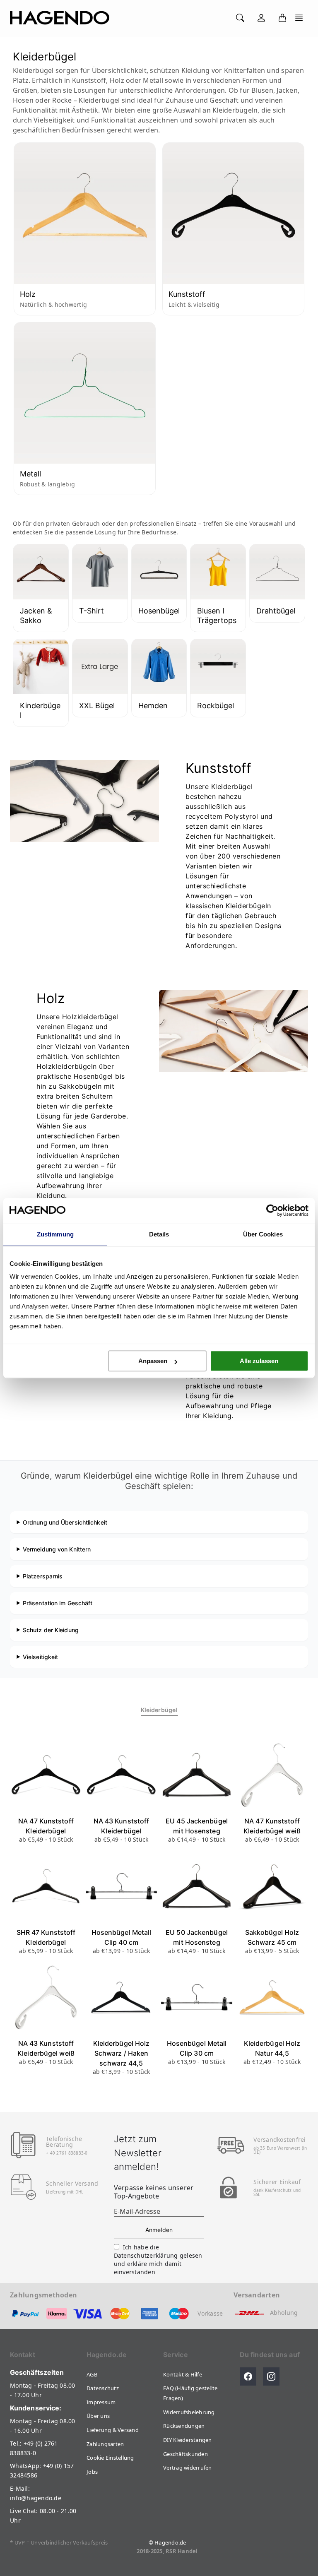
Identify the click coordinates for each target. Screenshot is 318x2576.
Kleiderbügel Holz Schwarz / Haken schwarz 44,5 (122, 2053)
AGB (92, 2374)
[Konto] (261, 18)
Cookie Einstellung (110, 2458)
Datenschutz (103, 2388)
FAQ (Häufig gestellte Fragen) (190, 2393)
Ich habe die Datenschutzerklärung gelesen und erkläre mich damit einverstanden (158, 2260)
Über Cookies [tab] (263, 1234)
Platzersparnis (43, 1576)
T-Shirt (92, 611)
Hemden (153, 706)
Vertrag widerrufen (188, 2468)
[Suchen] (240, 18)
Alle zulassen (259, 1361)
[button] (299, 18)
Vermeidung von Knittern (57, 1549)
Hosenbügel (159, 611)
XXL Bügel (97, 706)
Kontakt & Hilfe (183, 2374)
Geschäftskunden (185, 2454)
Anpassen (153, 1361)
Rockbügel (216, 706)
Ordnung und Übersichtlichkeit (65, 1522)
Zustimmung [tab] (55, 1234)
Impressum (101, 2402)
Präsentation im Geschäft (58, 1603)
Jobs (92, 2472)
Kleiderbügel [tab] (159, 1710)
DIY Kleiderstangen (188, 2440)
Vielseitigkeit (40, 1657)
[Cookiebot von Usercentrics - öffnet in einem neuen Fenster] (272, 1210)
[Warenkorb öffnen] (282, 18)
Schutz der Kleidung (51, 1630)
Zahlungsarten (105, 2444)
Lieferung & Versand (113, 2430)
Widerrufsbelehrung (189, 2412)
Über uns (98, 2416)
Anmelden (159, 2230)
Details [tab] (159, 1234)
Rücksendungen (184, 2426)
